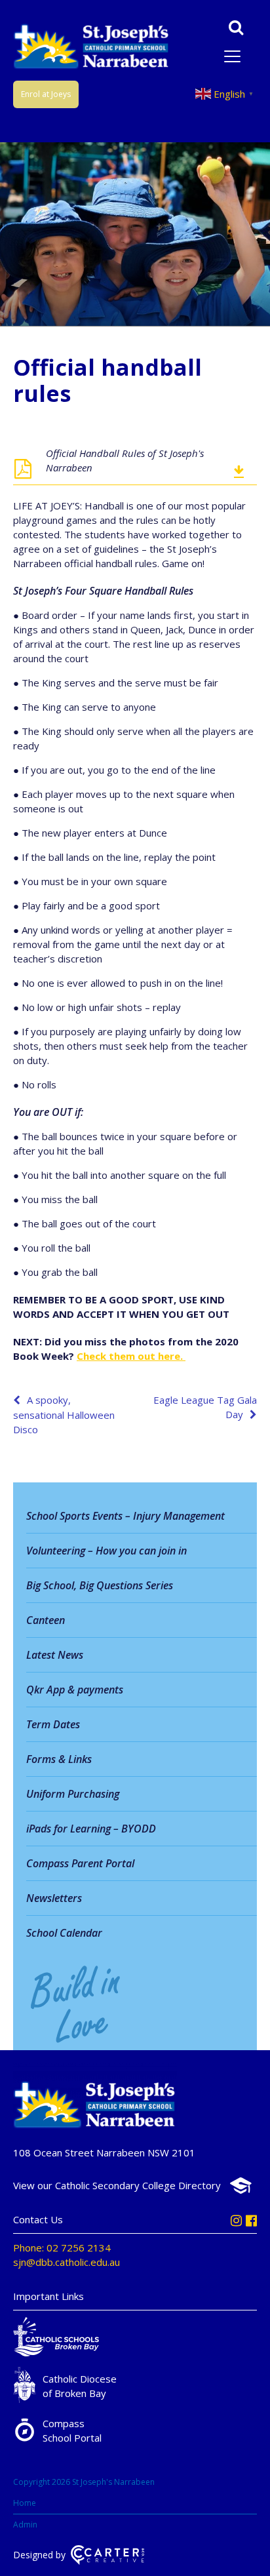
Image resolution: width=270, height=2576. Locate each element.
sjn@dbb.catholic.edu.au (67, 2262)
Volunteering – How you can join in (106, 1551)
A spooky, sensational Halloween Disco (64, 1415)
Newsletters (54, 1898)
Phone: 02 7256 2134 (62, 2248)
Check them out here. (131, 1356)
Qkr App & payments (75, 1690)
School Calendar (64, 1933)
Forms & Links (59, 1759)
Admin (25, 2525)
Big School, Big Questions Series (100, 1585)
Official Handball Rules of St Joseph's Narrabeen (125, 460)
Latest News (55, 1655)
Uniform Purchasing (73, 1794)
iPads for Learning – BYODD (91, 1829)
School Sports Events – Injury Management (125, 1516)
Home (25, 2503)
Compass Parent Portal (80, 1863)
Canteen (46, 1620)
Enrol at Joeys (46, 94)
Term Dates (53, 1724)
